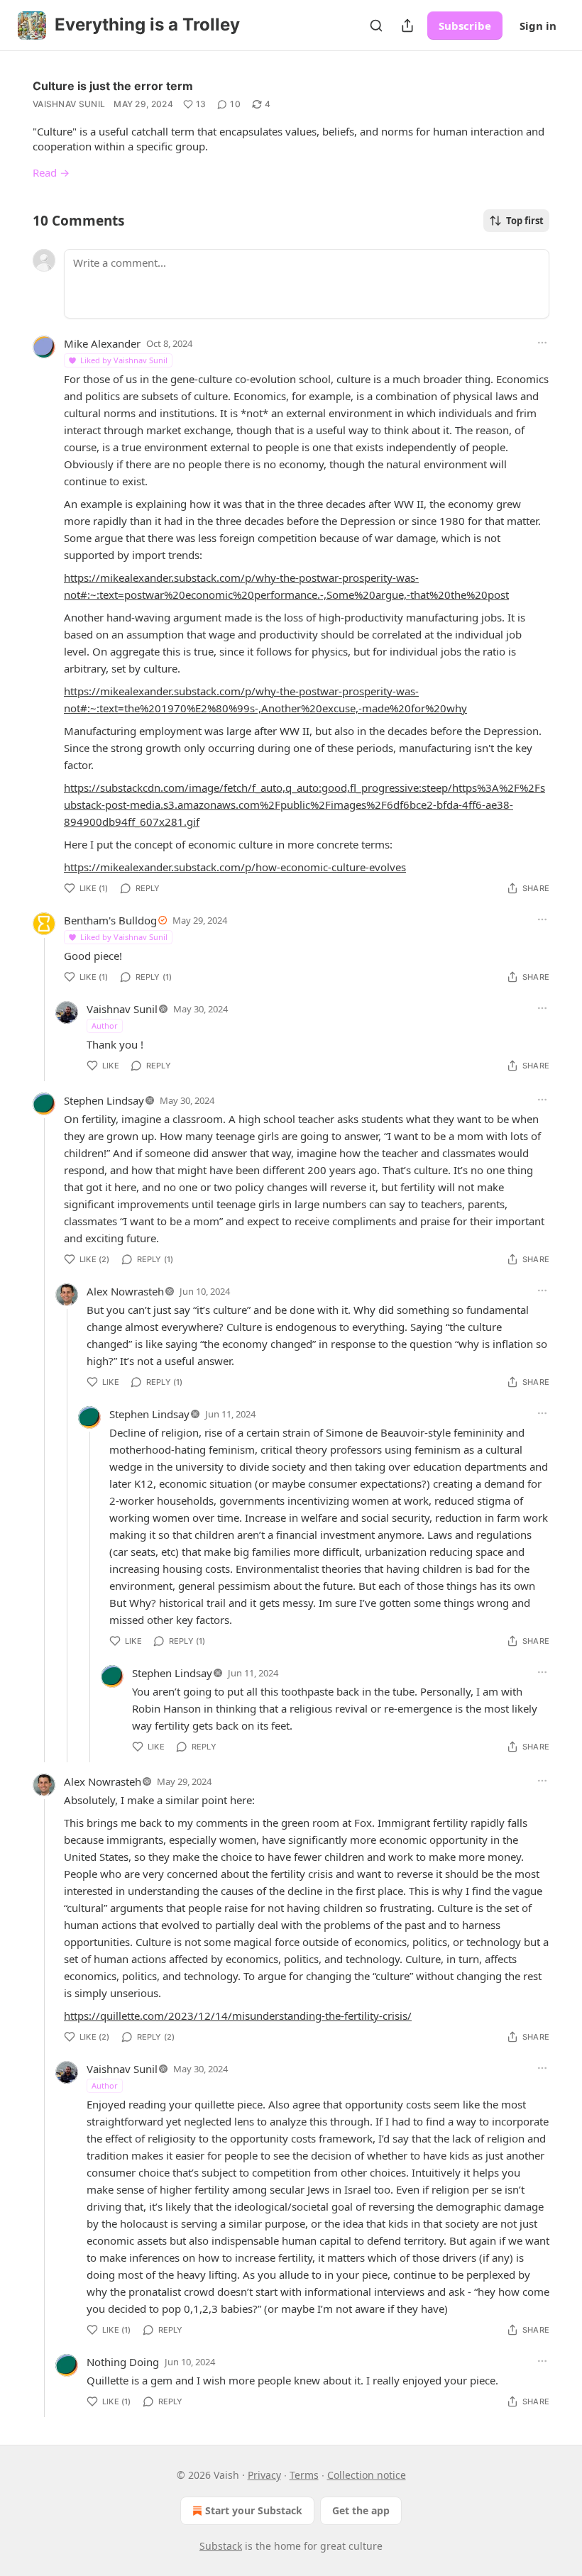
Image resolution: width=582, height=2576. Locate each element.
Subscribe (465, 26)
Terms (304, 2475)
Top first (525, 221)
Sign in (538, 26)
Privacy (264, 2475)
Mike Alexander (102, 343)
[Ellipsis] (542, 343)
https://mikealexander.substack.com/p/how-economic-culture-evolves (235, 867)
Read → (51, 172)
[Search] (376, 26)
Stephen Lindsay (104, 1100)
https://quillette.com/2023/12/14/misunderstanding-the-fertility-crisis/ (238, 2016)
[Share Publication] (407, 26)
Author (105, 1026)
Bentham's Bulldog (110, 920)
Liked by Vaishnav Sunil (124, 360)
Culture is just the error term (113, 86)
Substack (221, 2546)
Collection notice (367, 2475)
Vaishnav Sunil (69, 104)
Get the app (361, 2510)
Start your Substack (254, 2510)
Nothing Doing (123, 2362)
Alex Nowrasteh (125, 1291)
